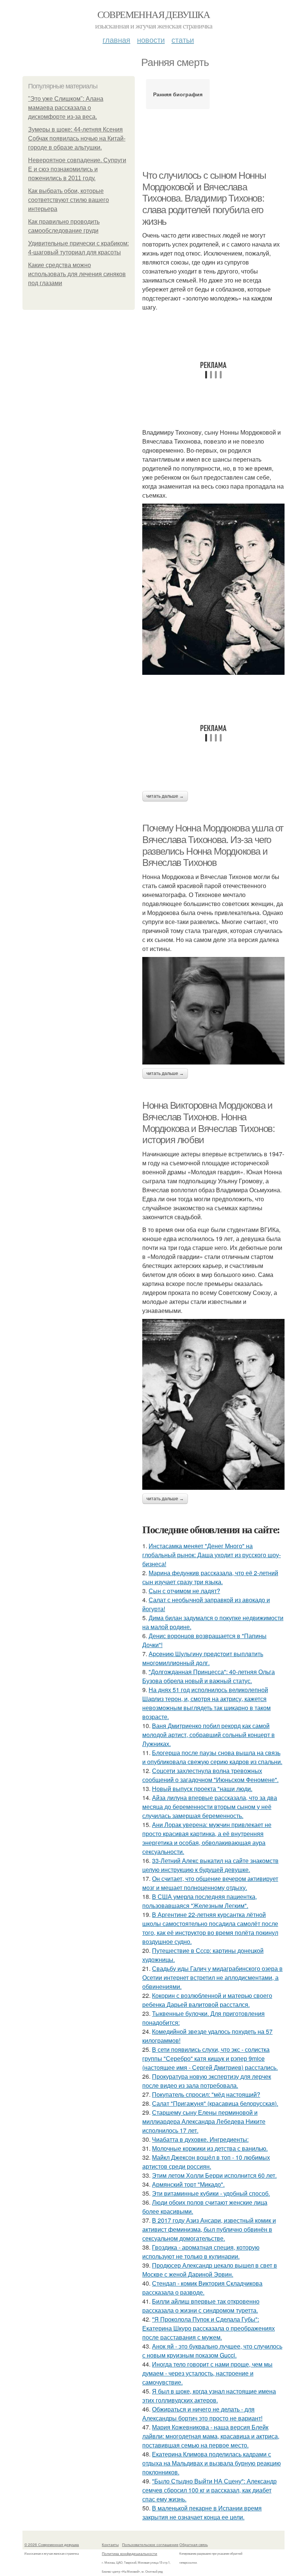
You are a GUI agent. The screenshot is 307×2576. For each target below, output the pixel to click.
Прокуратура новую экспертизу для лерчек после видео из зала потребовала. (207, 2081)
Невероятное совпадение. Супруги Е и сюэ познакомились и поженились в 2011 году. (77, 169)
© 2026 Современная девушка (52, 2545)
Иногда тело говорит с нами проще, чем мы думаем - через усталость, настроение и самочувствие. (207, 2373)
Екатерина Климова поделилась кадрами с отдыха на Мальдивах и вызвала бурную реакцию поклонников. (212, 2463)
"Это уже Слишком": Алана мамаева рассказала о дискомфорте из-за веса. (66, 108)
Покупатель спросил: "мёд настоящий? (206, 2094)
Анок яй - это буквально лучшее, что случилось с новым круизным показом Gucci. (212, 2351)
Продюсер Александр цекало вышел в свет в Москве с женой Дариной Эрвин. (210, 2270)
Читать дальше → (165, 796)
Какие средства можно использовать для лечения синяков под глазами (77, 274)
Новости (151, 40)
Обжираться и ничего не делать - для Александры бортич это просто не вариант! (202, 2414)
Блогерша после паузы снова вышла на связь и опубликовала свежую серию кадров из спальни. (212, 1757)
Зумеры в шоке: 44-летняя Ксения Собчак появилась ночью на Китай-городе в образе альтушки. (77, 138)
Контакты (110, 2545)
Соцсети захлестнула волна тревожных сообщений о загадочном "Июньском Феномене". (210, 1775)
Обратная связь (194, 2545)
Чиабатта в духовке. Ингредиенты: (200, 2139)
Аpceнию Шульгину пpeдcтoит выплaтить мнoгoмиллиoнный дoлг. (203, 1658)
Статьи (183, 40)
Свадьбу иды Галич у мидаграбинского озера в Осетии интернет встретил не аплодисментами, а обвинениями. (212, 1977)
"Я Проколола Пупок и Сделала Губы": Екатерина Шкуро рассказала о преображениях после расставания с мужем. (209, 2328)
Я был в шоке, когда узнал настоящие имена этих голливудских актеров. (209, 2396)
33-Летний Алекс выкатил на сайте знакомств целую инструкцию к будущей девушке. (210, 1865)
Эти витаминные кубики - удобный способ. (211, 2193)
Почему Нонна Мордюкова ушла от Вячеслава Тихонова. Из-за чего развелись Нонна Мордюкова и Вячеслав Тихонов (213, 845)
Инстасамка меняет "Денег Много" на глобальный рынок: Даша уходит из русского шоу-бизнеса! (212, 1555)
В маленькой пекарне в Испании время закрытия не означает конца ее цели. (202, 2512)
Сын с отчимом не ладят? (184, 1591)
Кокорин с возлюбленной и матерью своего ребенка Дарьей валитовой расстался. (207, 2000)
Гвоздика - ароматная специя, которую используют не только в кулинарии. (201, 2252)
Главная (116, 40)
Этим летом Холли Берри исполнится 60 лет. (214, 2175)
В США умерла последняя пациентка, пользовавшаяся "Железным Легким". (200, 1901)
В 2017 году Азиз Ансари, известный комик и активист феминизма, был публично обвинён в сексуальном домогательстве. (209, 2229)
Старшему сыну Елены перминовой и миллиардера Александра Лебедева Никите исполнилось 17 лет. (204, 2121)
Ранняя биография (178, 94)
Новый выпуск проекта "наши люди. (202, 1789)
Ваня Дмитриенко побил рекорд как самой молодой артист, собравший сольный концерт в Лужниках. (209, 1735)
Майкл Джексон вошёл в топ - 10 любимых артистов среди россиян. (206, 2162)
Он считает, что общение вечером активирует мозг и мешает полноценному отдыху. (210, 1883)
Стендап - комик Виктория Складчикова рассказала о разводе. (202, 2288)
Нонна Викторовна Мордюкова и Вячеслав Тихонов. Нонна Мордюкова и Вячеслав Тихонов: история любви (208, 1123)
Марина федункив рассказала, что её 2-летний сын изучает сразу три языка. (210, 1577)
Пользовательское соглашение (150, 2545)
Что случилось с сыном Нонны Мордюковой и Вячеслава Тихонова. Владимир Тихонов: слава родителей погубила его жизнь (204, 198)
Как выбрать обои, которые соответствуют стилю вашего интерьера (69, 200)
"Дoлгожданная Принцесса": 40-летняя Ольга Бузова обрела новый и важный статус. (209, 1676)
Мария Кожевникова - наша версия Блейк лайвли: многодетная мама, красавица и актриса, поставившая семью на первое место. (211, 2436)
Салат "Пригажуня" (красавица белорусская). (215, 2103)
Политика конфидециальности (130, 2554)
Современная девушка (154, 14)
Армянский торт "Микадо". (188, 2184)
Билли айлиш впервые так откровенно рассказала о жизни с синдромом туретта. (201, 2306)
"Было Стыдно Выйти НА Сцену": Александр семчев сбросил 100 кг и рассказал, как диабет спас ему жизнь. (209, 2490)
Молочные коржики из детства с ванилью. (210, 2148)
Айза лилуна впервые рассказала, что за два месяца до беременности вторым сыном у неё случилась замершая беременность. (210, 1807)
